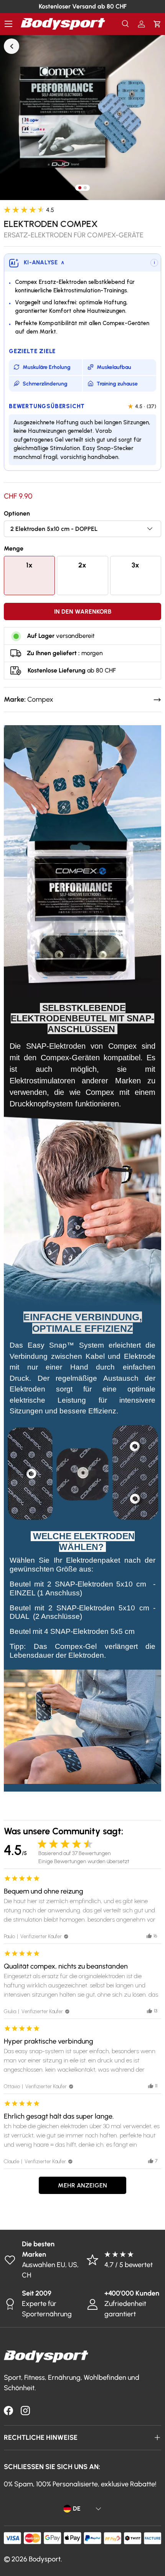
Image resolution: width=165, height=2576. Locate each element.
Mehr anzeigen (82, 2185)
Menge (14, 548)
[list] (82, 117)
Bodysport (45, 2559)
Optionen (17, 513)
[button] (157, 24)
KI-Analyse (44, 262)
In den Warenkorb (83, 611)
